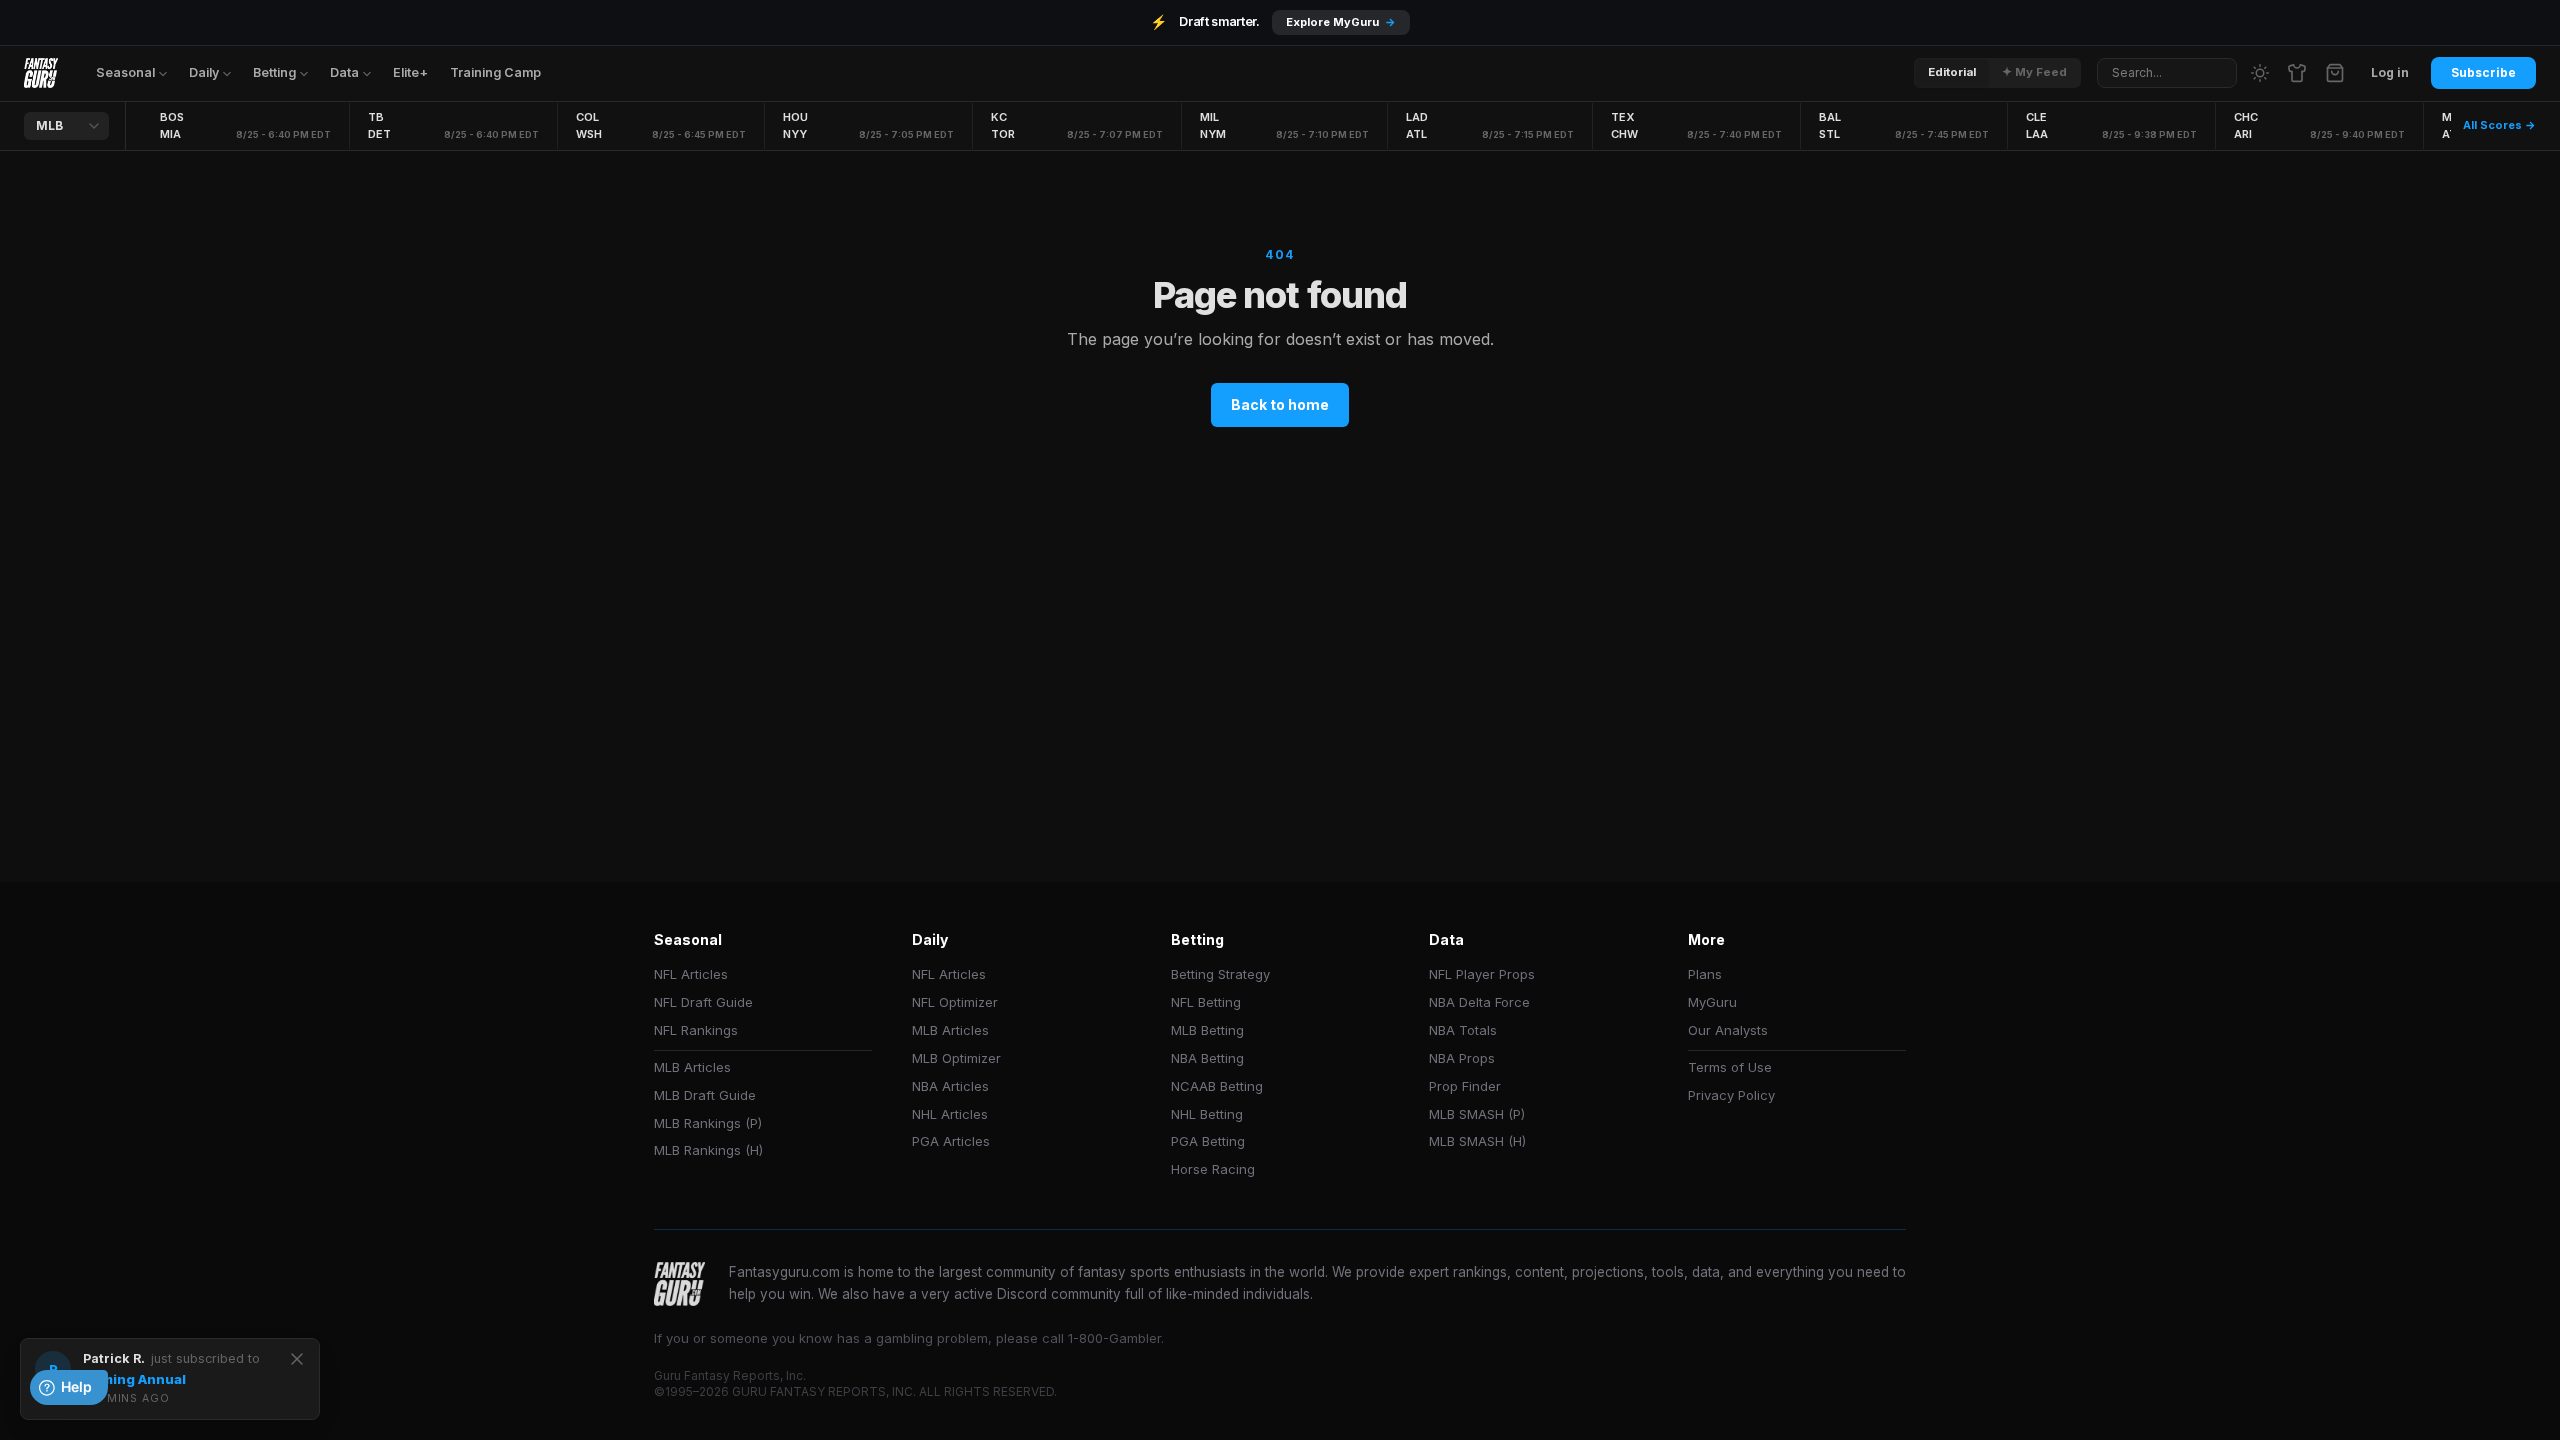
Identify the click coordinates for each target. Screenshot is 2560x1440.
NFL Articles (691, 974)
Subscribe (2483, 72)
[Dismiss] (297, 1359)
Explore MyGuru (1341, 22)
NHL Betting (1207, 1114)
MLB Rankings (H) (708, 1150)
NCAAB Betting (1217, 1086)
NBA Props (1462, 1058)
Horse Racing (1213, 1169)
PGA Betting (1208, 1141)
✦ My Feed (2034, 72)
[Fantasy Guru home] (41, 73)
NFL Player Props (1482, 974)
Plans (1705, 974)
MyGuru (1712, 1002)
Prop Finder (1465, 1086)
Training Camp (495, 72)
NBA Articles (950, 1086)
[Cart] (2335, 73)
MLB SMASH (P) (1477, 1114)
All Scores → (2499, 125)
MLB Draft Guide (705, 1095)
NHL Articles (950, 1114)
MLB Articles (692, 1067)
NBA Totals (1463, 1030)
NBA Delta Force (1479, 1002)
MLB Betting (1207, 1030)
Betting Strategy (1220, 974)
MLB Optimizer (956, 1058)
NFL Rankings (696, 1030)
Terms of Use (1730, 1067)
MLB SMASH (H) (1477, 1141)
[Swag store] (2297, 73)
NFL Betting (1206, 1002)
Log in (2390, 72)
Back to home (1280, 404)
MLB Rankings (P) (708, 1123)
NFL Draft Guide (703, 1002)
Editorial (1952, 72)
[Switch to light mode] (2260, 73)
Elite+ (410, 72)
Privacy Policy (1731, 1095)
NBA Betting (1207, 1058)
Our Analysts (1728, 1030)
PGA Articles (951, 1141)
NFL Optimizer (955, 1002)
